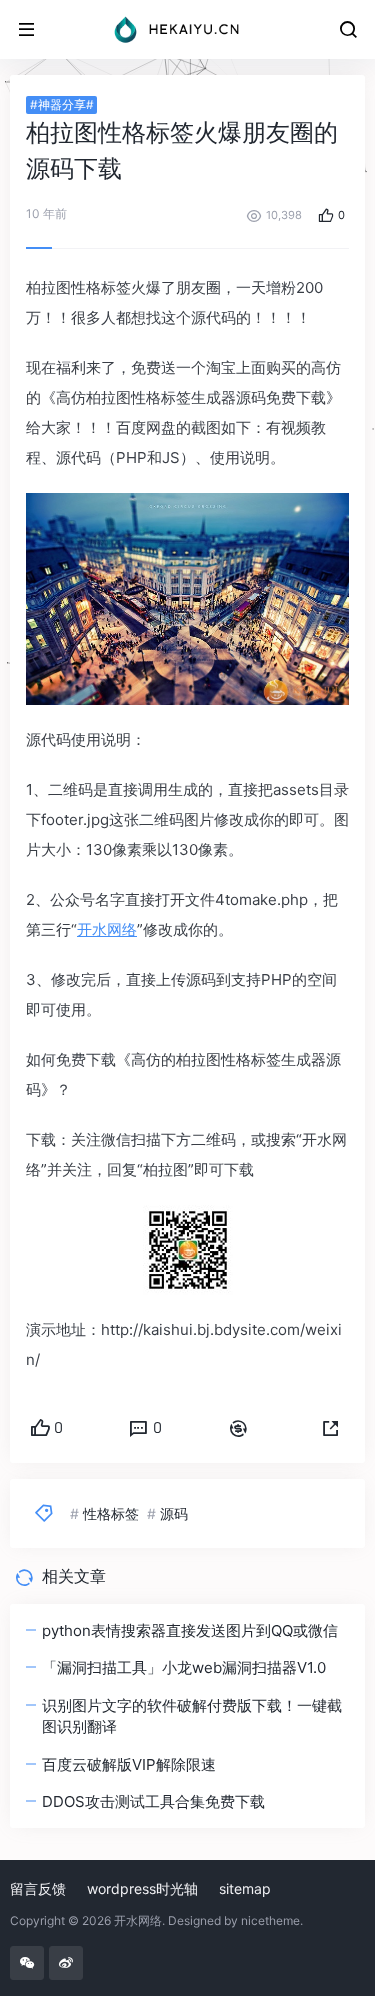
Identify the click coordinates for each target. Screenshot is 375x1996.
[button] (331, 1429)
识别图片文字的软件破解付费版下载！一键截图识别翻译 (192, 1716)
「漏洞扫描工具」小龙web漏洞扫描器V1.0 (184, 1667)
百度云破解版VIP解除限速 (129, 1764)
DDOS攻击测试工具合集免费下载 (153, 1801)
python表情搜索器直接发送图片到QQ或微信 (190, 1630)
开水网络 (107, 929)
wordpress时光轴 (142, 1888)
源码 (174, 1513)
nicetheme (270, 1920)
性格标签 (111, 1513)
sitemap (245, 1888)
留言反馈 (38, 1888)
